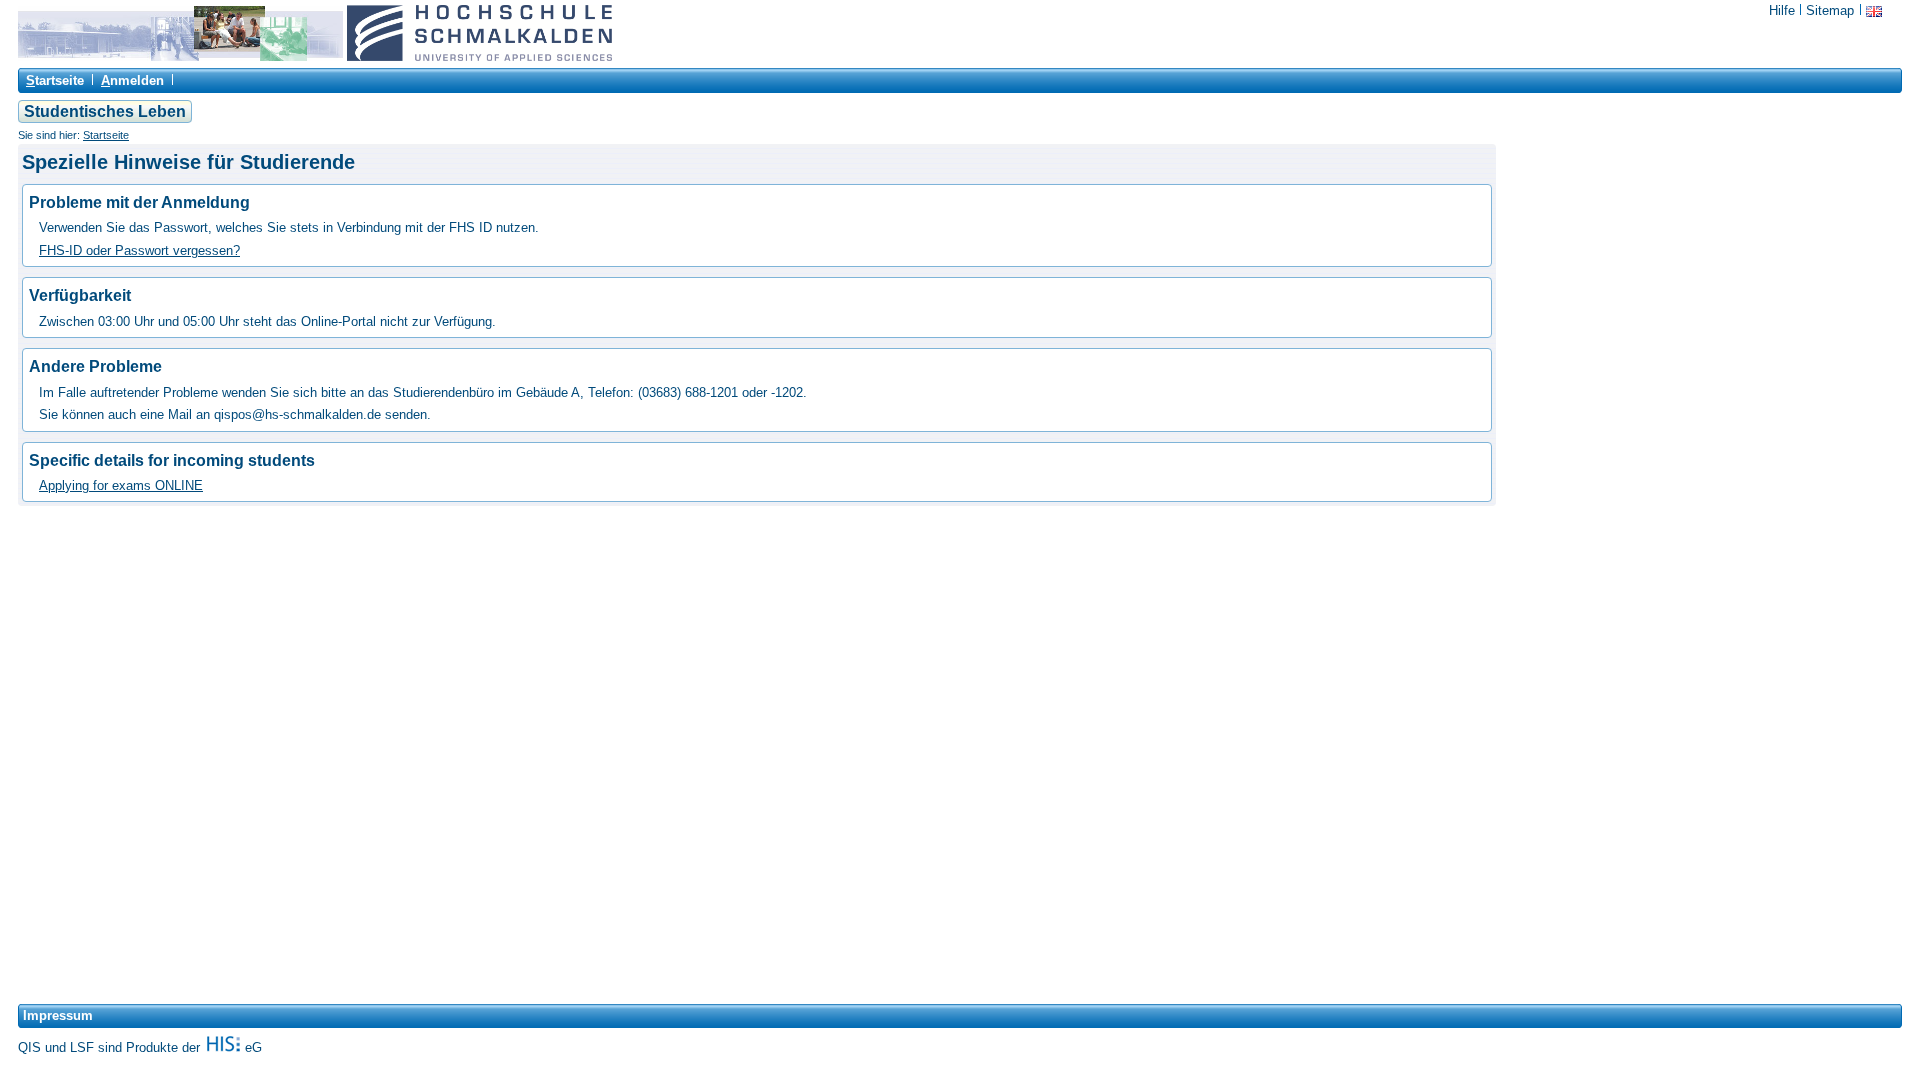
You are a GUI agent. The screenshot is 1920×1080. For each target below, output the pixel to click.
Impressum (58, 1015)
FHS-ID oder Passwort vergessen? (139, 250)
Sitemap (1830, 11)
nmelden (132, 80)
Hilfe (1782, 11)
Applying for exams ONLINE (121, 485)
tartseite (55, 80)
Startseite (106, 135)
